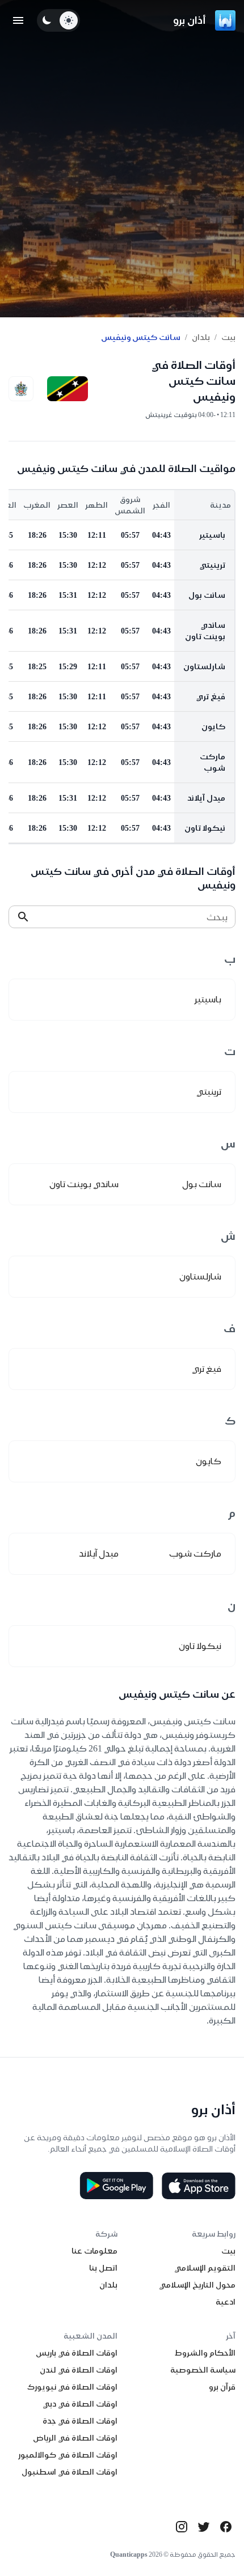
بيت (228, 337)
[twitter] (204, 2527)
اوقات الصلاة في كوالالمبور (68, 2455)
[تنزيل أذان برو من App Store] (199, 2186)
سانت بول (207, 595)
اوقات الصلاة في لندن (79, 2370)
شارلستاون (204, 666)
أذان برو (190, 20)
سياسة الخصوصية (203, 2370)
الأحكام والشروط (205, 2353)
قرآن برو (222, 2387)
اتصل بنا (103, 2268)
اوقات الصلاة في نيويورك (72, 2387)
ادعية (226, 2302)
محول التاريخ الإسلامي (197, 2285)
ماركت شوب (213, 762)
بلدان (201, 337)
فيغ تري (211, 696)
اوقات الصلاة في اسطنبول (70, 2472)
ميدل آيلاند (206, 798)
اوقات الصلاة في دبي (80, 2404)
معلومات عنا (94, 2251)
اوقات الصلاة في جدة (80, 2421)
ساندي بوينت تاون (205, 631)
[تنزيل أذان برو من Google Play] (116, 2186)
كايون (213, 726)
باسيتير (212, 535)
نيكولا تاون (205, 828)
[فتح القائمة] (18, 20)
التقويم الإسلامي (205, 2268)
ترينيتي (213, 565)
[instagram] (182, 2527)
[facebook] (226, 2527)
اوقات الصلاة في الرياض (75, 2438)
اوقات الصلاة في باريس (77, 2353)
